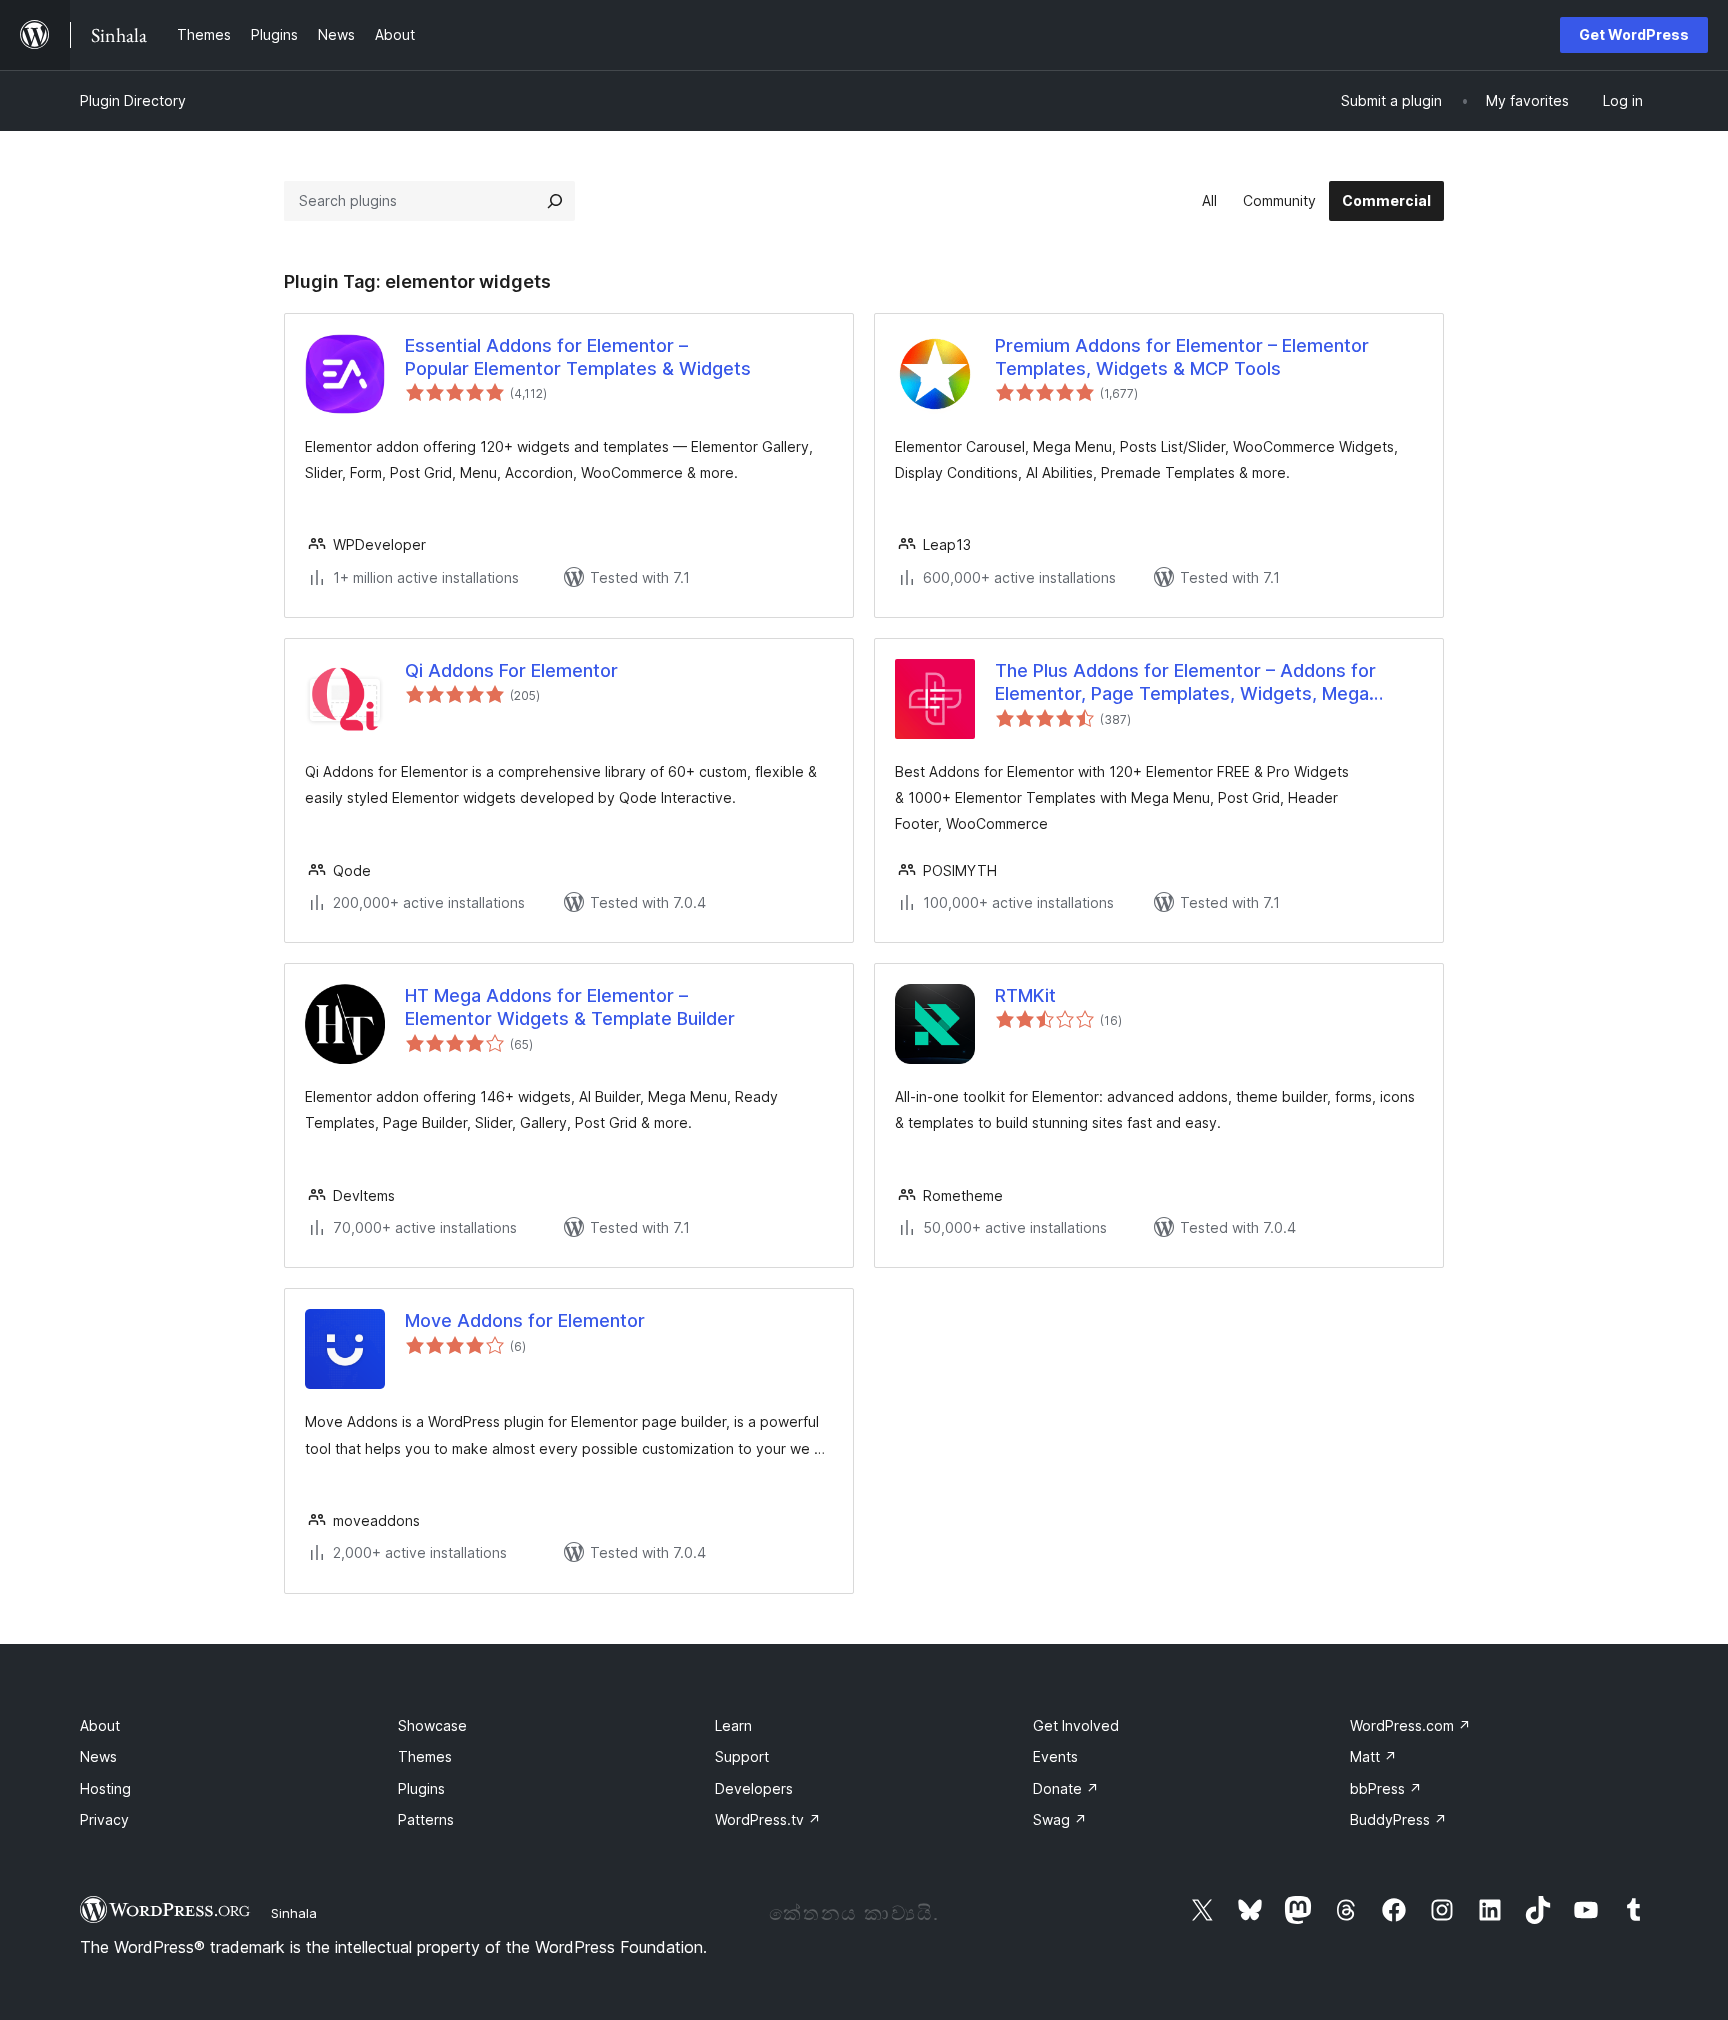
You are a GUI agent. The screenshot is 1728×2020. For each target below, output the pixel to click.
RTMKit (1025, 995)
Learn (733, 1725)
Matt (1373, 1756)
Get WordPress (1634, 34)
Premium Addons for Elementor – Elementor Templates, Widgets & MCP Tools (1182, 357)
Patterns (426, 1819)
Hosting (105, 1788)
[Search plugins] (555, 201)
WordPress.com (1410, 1725)
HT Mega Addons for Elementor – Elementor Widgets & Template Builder (570, 1007)
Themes (425, 1756)
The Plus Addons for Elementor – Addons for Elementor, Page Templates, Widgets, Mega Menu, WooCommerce (1185, 683)
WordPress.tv (768, 1819)
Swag (1060, 1819)
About (100, 1725)
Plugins (421, 1788)
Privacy (104, 1819)
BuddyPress (1398, 1819)
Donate (1066, 1788)
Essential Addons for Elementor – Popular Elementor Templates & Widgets (578, 357)
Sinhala (294, 1913)
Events (1055, 1756)
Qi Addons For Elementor (511, 670)
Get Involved (1076, 1725)
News (98, 1756)
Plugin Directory (133, 100)
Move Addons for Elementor (525, 1320)
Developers (754, 1788)
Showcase (432, 1725)
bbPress (1386, 1788)
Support (742, 1756)
